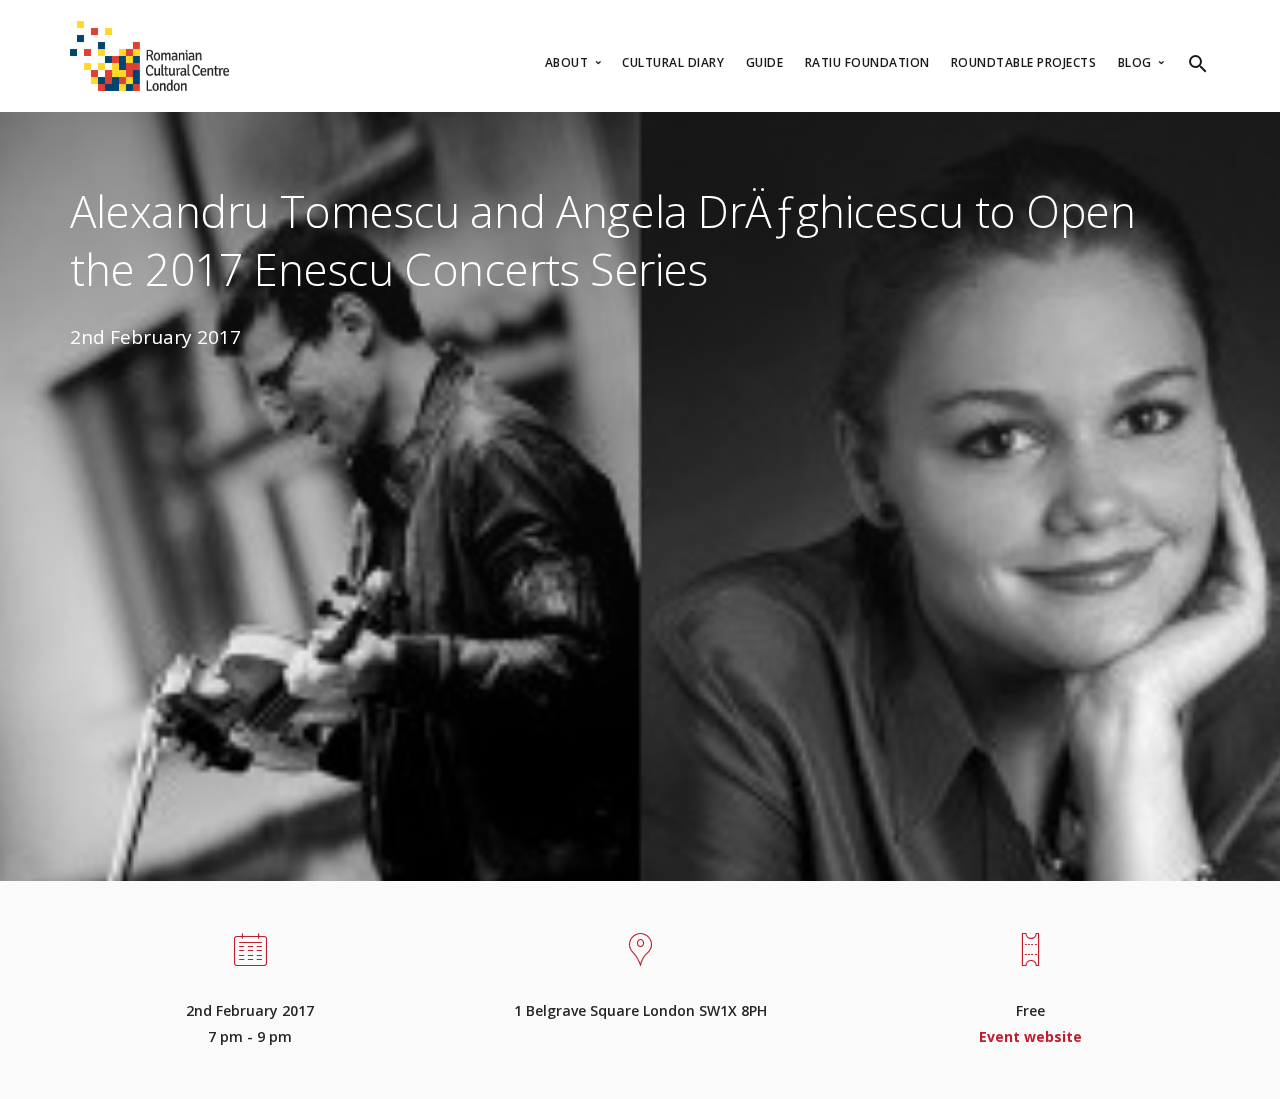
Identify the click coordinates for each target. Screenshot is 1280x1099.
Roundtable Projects (1024, 62)
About (568, 62)
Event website (1030, 1036)
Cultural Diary (673, 62)
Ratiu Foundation (867, 62)
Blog (1137, 62)
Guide (765, 62)
